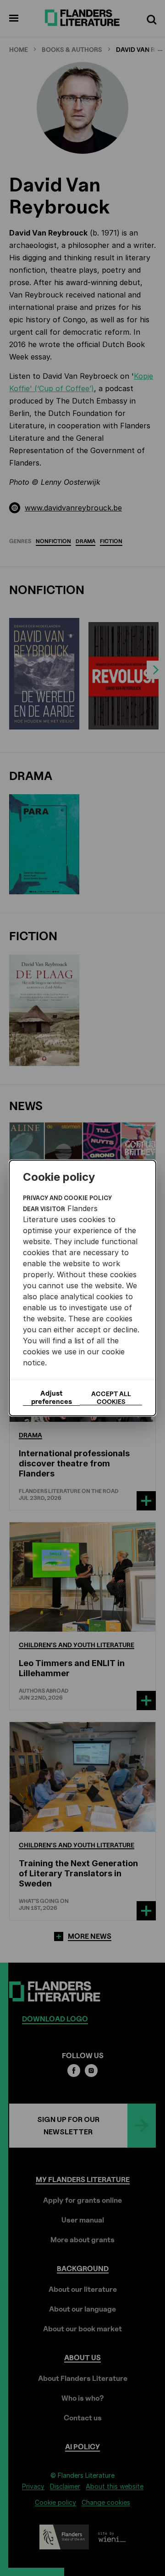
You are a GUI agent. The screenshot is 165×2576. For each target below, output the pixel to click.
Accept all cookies (111, 1397)
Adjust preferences (52, 1397)
